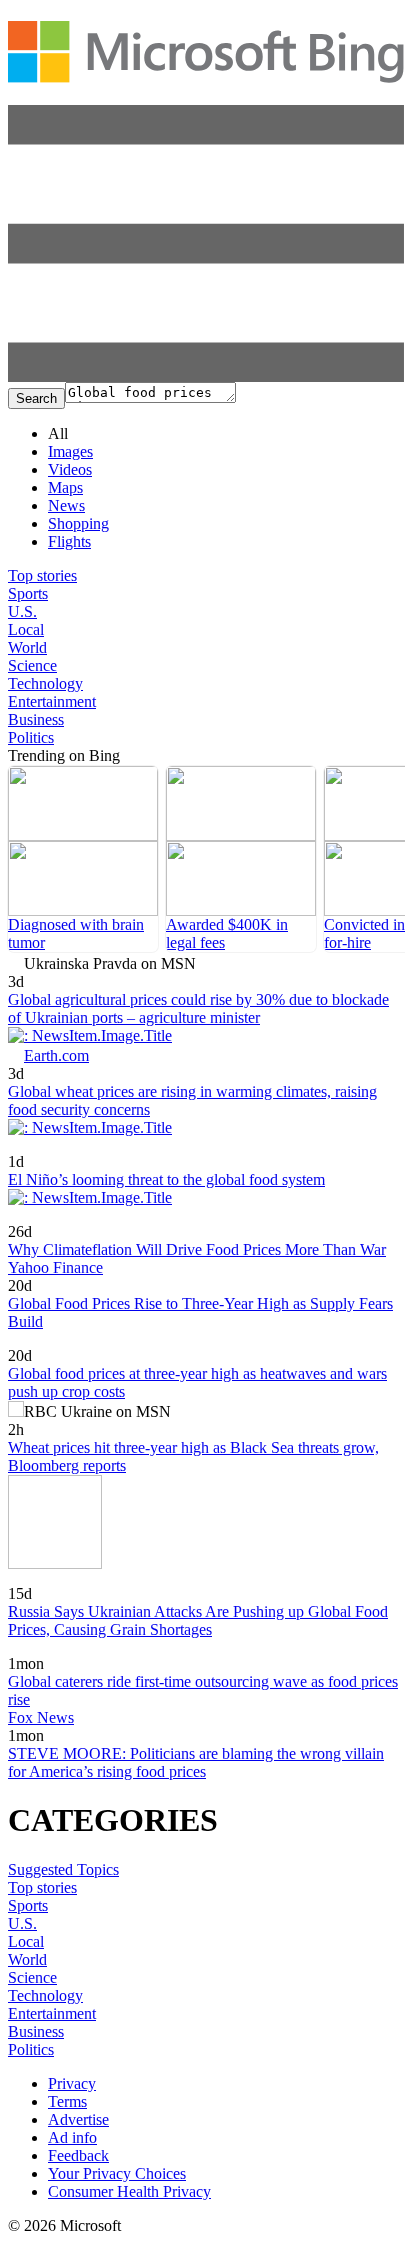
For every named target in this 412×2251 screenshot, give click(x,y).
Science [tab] (32, 665)
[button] (206, 376)
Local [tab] (26, 629)
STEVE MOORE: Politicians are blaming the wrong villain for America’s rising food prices (196, 1762)
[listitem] (83, 859)
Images (70, 451)
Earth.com (56, 1055)
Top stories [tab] (42, 575)
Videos (70, 469)
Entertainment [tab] (52, 701)
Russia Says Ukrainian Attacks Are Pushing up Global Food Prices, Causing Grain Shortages (198, 1620)
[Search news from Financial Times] (74, 1147)
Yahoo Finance (55, 1267)
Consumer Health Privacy (129, 2191)
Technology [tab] (45, 683)
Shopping (78, 523)
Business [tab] (36, 719)
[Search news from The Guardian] (32, 1341)
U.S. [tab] (22, 611)
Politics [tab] (31, 737)
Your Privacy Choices (117, 2173)
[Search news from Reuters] (41, 1649)
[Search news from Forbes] (38, 1217)
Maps (65, 487)
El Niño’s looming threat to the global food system (166, 1179)
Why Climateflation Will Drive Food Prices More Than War (197, 1249)
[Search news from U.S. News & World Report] (45, 1579)
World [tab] (27, 647)
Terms (67, 2101)
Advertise (78, 2119)
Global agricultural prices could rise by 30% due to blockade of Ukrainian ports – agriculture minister (198, 1008)
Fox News (41, 1717)
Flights (69, 541)
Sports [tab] (28, 593)
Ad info (72, 2137)
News (66, 505)
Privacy (72, 2083)
